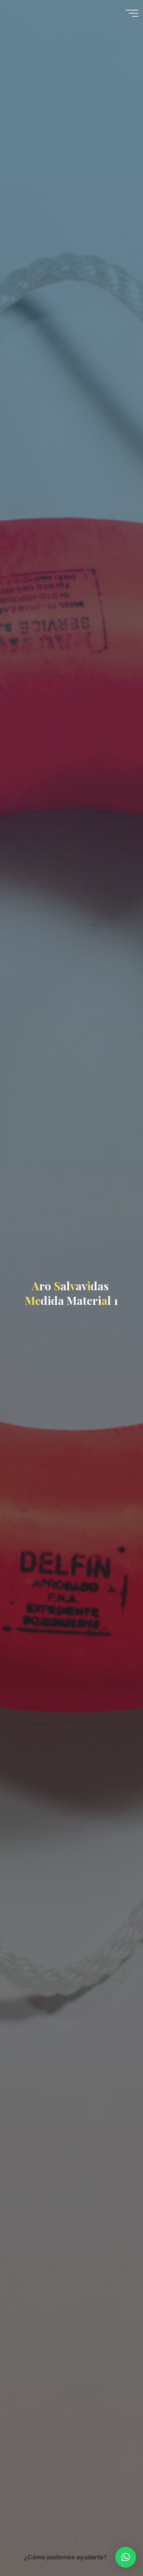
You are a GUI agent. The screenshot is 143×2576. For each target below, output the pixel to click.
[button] (126, 2557)
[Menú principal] (132, 13)
